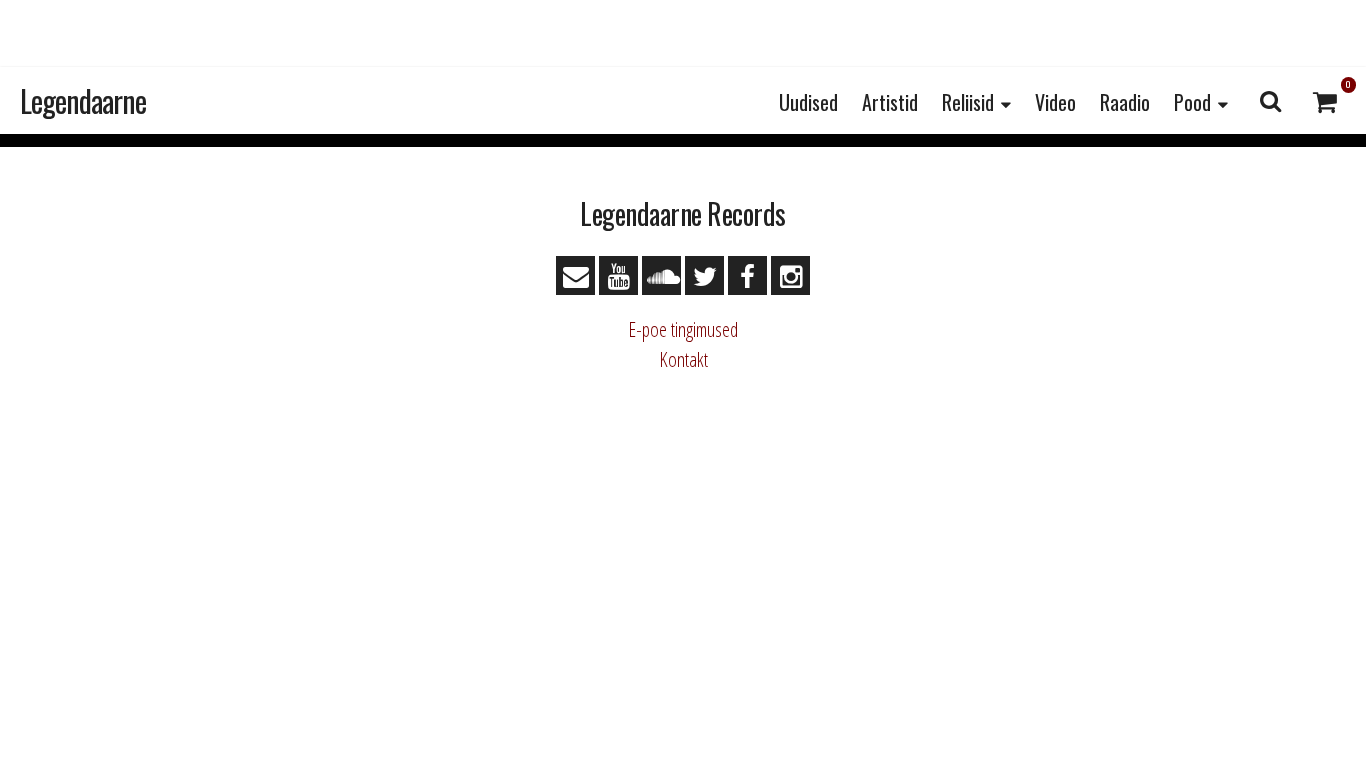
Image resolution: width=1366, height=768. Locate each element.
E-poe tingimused (683, 329)
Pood (1192, 102)
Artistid (890, 102)
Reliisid (968, 102)
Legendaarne (83, 100)
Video (1055, 102)
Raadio (1125, 102)
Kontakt (683, 359)
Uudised (808, 102)
